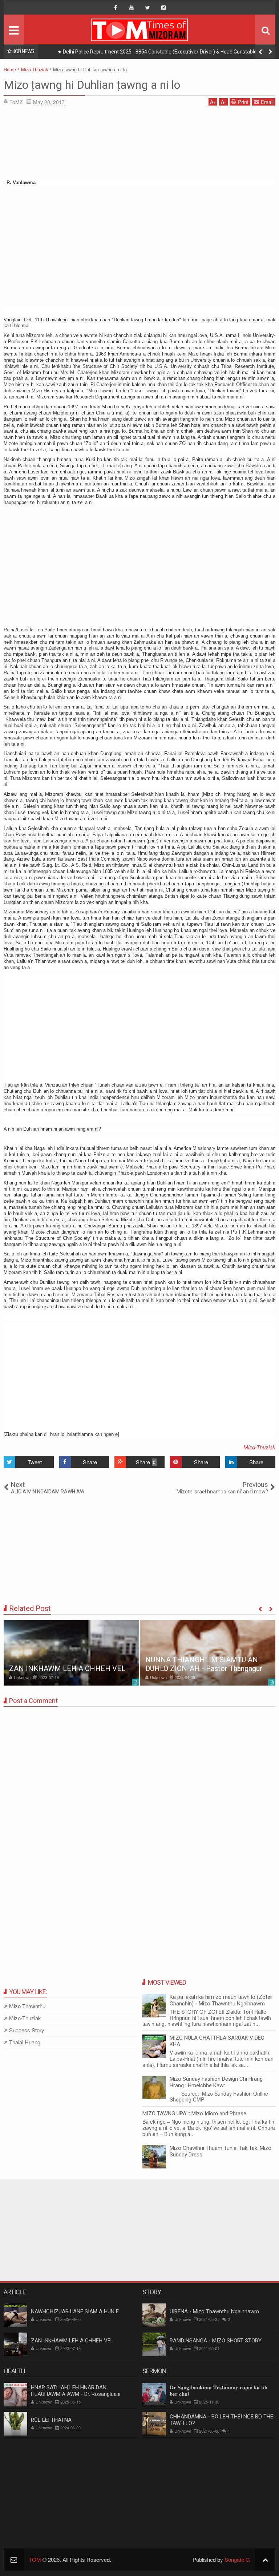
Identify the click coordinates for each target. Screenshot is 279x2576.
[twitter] (147, 8)
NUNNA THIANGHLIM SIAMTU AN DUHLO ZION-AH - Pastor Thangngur (204, 1664)
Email (267, 102)
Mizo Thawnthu (27, 2006)
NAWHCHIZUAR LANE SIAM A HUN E (75, 2311)
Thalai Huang (25, 2042)
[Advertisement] (139, 145)
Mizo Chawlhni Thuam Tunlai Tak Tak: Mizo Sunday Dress (221, 2151)
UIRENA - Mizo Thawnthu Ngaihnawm (214, 2311)
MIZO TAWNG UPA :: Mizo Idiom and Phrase (194, 2113)
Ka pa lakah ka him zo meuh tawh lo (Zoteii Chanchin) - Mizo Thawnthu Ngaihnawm (221, 2000)
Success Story (27, 2030)
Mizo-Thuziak (259, 1447)
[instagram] (163, 8)
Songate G (237, 2559)
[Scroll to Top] (265, 2559)
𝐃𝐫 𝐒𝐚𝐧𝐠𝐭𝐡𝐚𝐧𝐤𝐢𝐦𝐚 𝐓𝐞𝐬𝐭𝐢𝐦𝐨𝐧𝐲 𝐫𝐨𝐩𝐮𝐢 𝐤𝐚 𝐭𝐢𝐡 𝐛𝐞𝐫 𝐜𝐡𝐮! (219, 2391)
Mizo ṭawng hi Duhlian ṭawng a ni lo (92, 85)
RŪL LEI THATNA (51, 2420)
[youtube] (132, 8)
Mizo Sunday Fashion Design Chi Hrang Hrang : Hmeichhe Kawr (216, 2082)
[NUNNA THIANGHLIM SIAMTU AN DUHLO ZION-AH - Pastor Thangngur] (208, 1653)
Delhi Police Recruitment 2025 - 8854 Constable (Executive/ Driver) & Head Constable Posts (167, 52)
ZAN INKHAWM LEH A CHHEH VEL (67, 1668)
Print (243, 102)
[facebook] (116, 8)
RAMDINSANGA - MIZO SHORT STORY (216, 2341)
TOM (35, 2559)
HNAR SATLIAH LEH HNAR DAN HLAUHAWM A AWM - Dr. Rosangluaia (76, 2391)
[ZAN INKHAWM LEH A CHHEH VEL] (71, 1653)
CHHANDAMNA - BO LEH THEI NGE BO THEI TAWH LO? (222, 2420)
